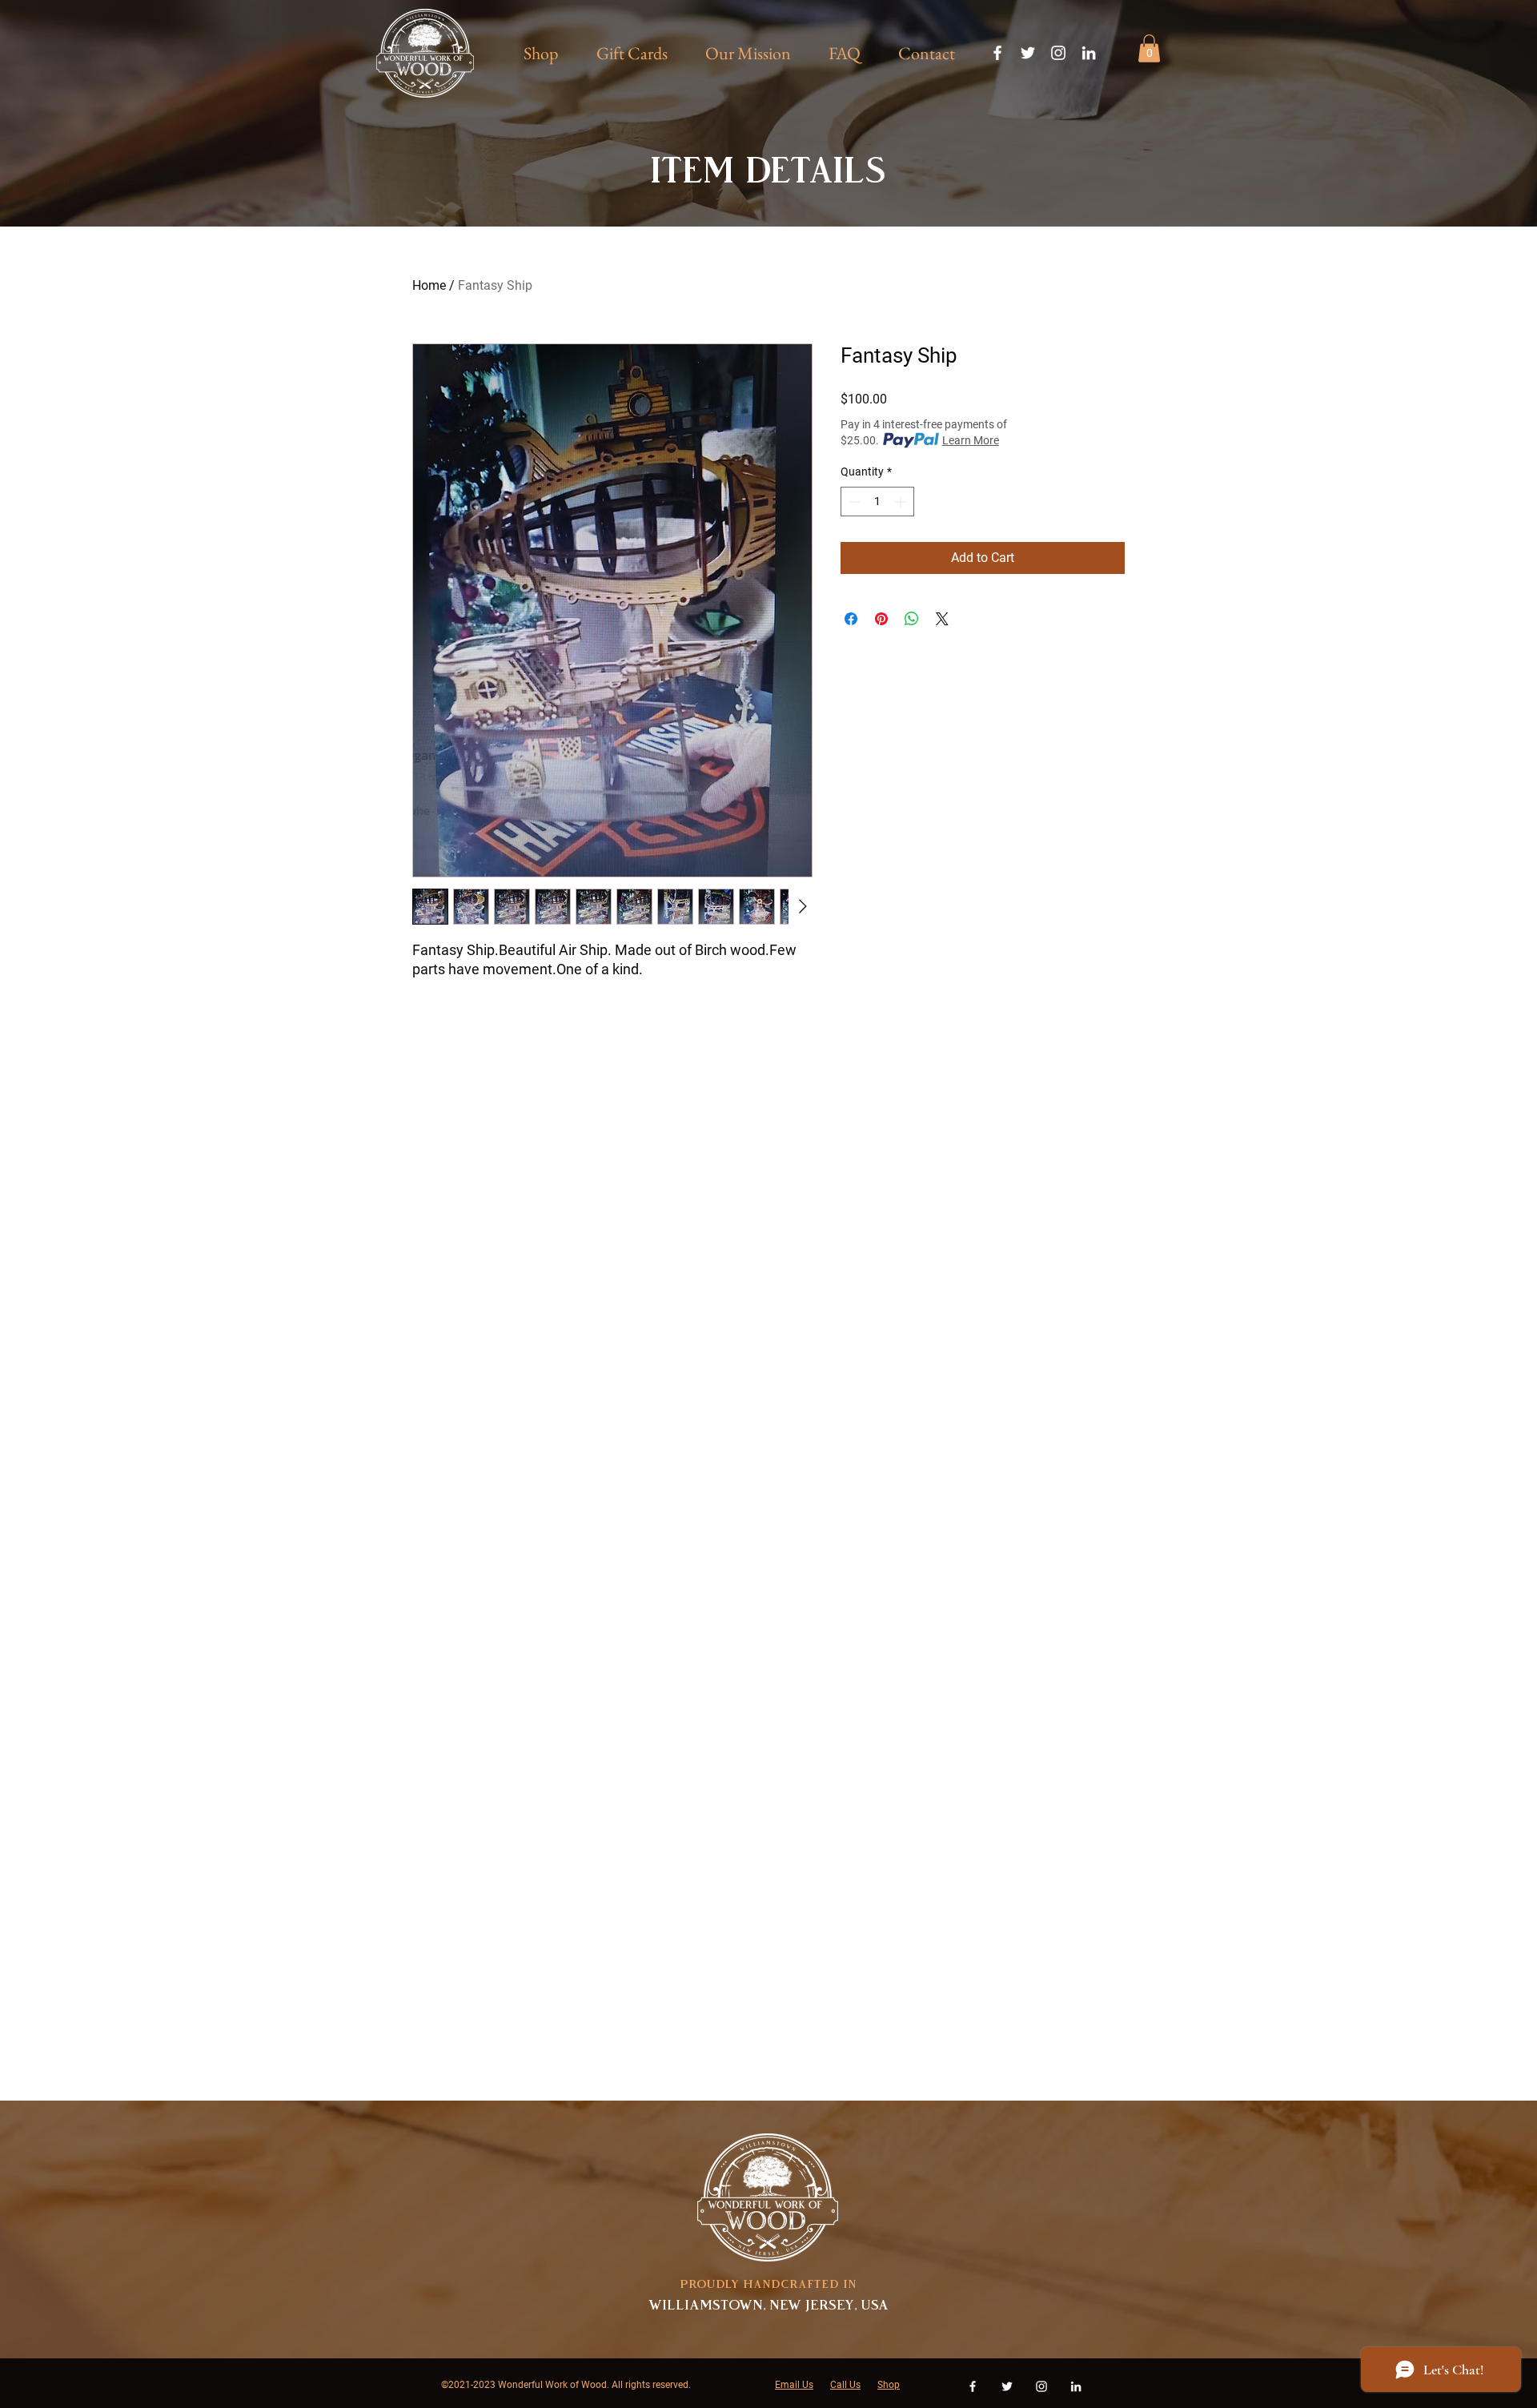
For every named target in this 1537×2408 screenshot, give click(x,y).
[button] (1149, 48)
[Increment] (902, 502)
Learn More (971, 440)
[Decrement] (853, 502)
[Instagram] (1058, 53)
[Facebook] (997, 53)
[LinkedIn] (1089, 53)
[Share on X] (942, 619)
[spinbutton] (877, 502)
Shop (889, 2385)
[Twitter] (1028, 53)
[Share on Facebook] (851, 619)
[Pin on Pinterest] (881, 619)
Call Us (845, 2385)
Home (429, 285)
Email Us (794, 2385)
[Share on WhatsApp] (912, 619)
